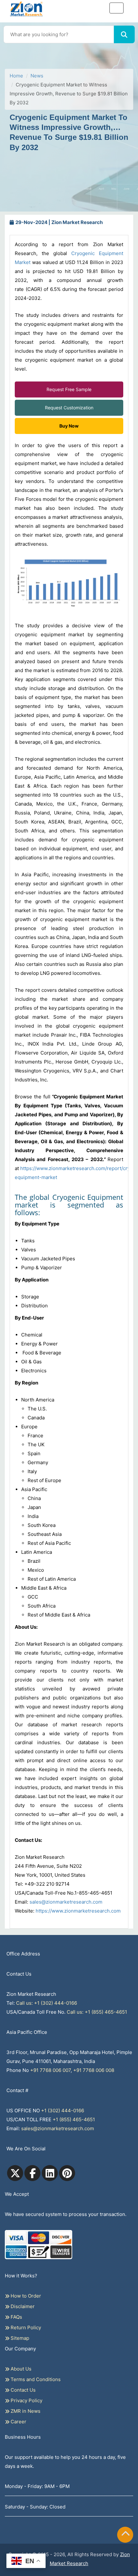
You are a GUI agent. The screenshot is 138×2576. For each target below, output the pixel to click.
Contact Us (22, 2390)
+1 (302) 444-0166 (63, 2111)
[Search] (124, 34)
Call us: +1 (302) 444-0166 (47, 2003)
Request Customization (69, 408)
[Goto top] (125, 2535)
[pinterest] (67, 2173)
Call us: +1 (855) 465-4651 (97, 2012)
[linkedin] (50, 2173)
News (37, 76)
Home (16, 76)
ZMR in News (25, 2411)
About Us (20, 2369)
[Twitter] (15, 2173)
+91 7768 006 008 (94, 2070)
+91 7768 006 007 (50, 2070)
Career (18, 2422)
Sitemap (19, 2338)
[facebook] (32, 2173)
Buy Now (69, 426)
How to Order (25, 2296)
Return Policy (25, 2327)
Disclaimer (22, 2306)
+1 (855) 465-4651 (74, 2119)
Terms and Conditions (35, 2379)
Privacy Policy (26, 2400)
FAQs (16, 2317)
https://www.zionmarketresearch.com (78, 1911)
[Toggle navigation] (116, 8)
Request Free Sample (69, 389)
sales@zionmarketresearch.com (66, 1902)
